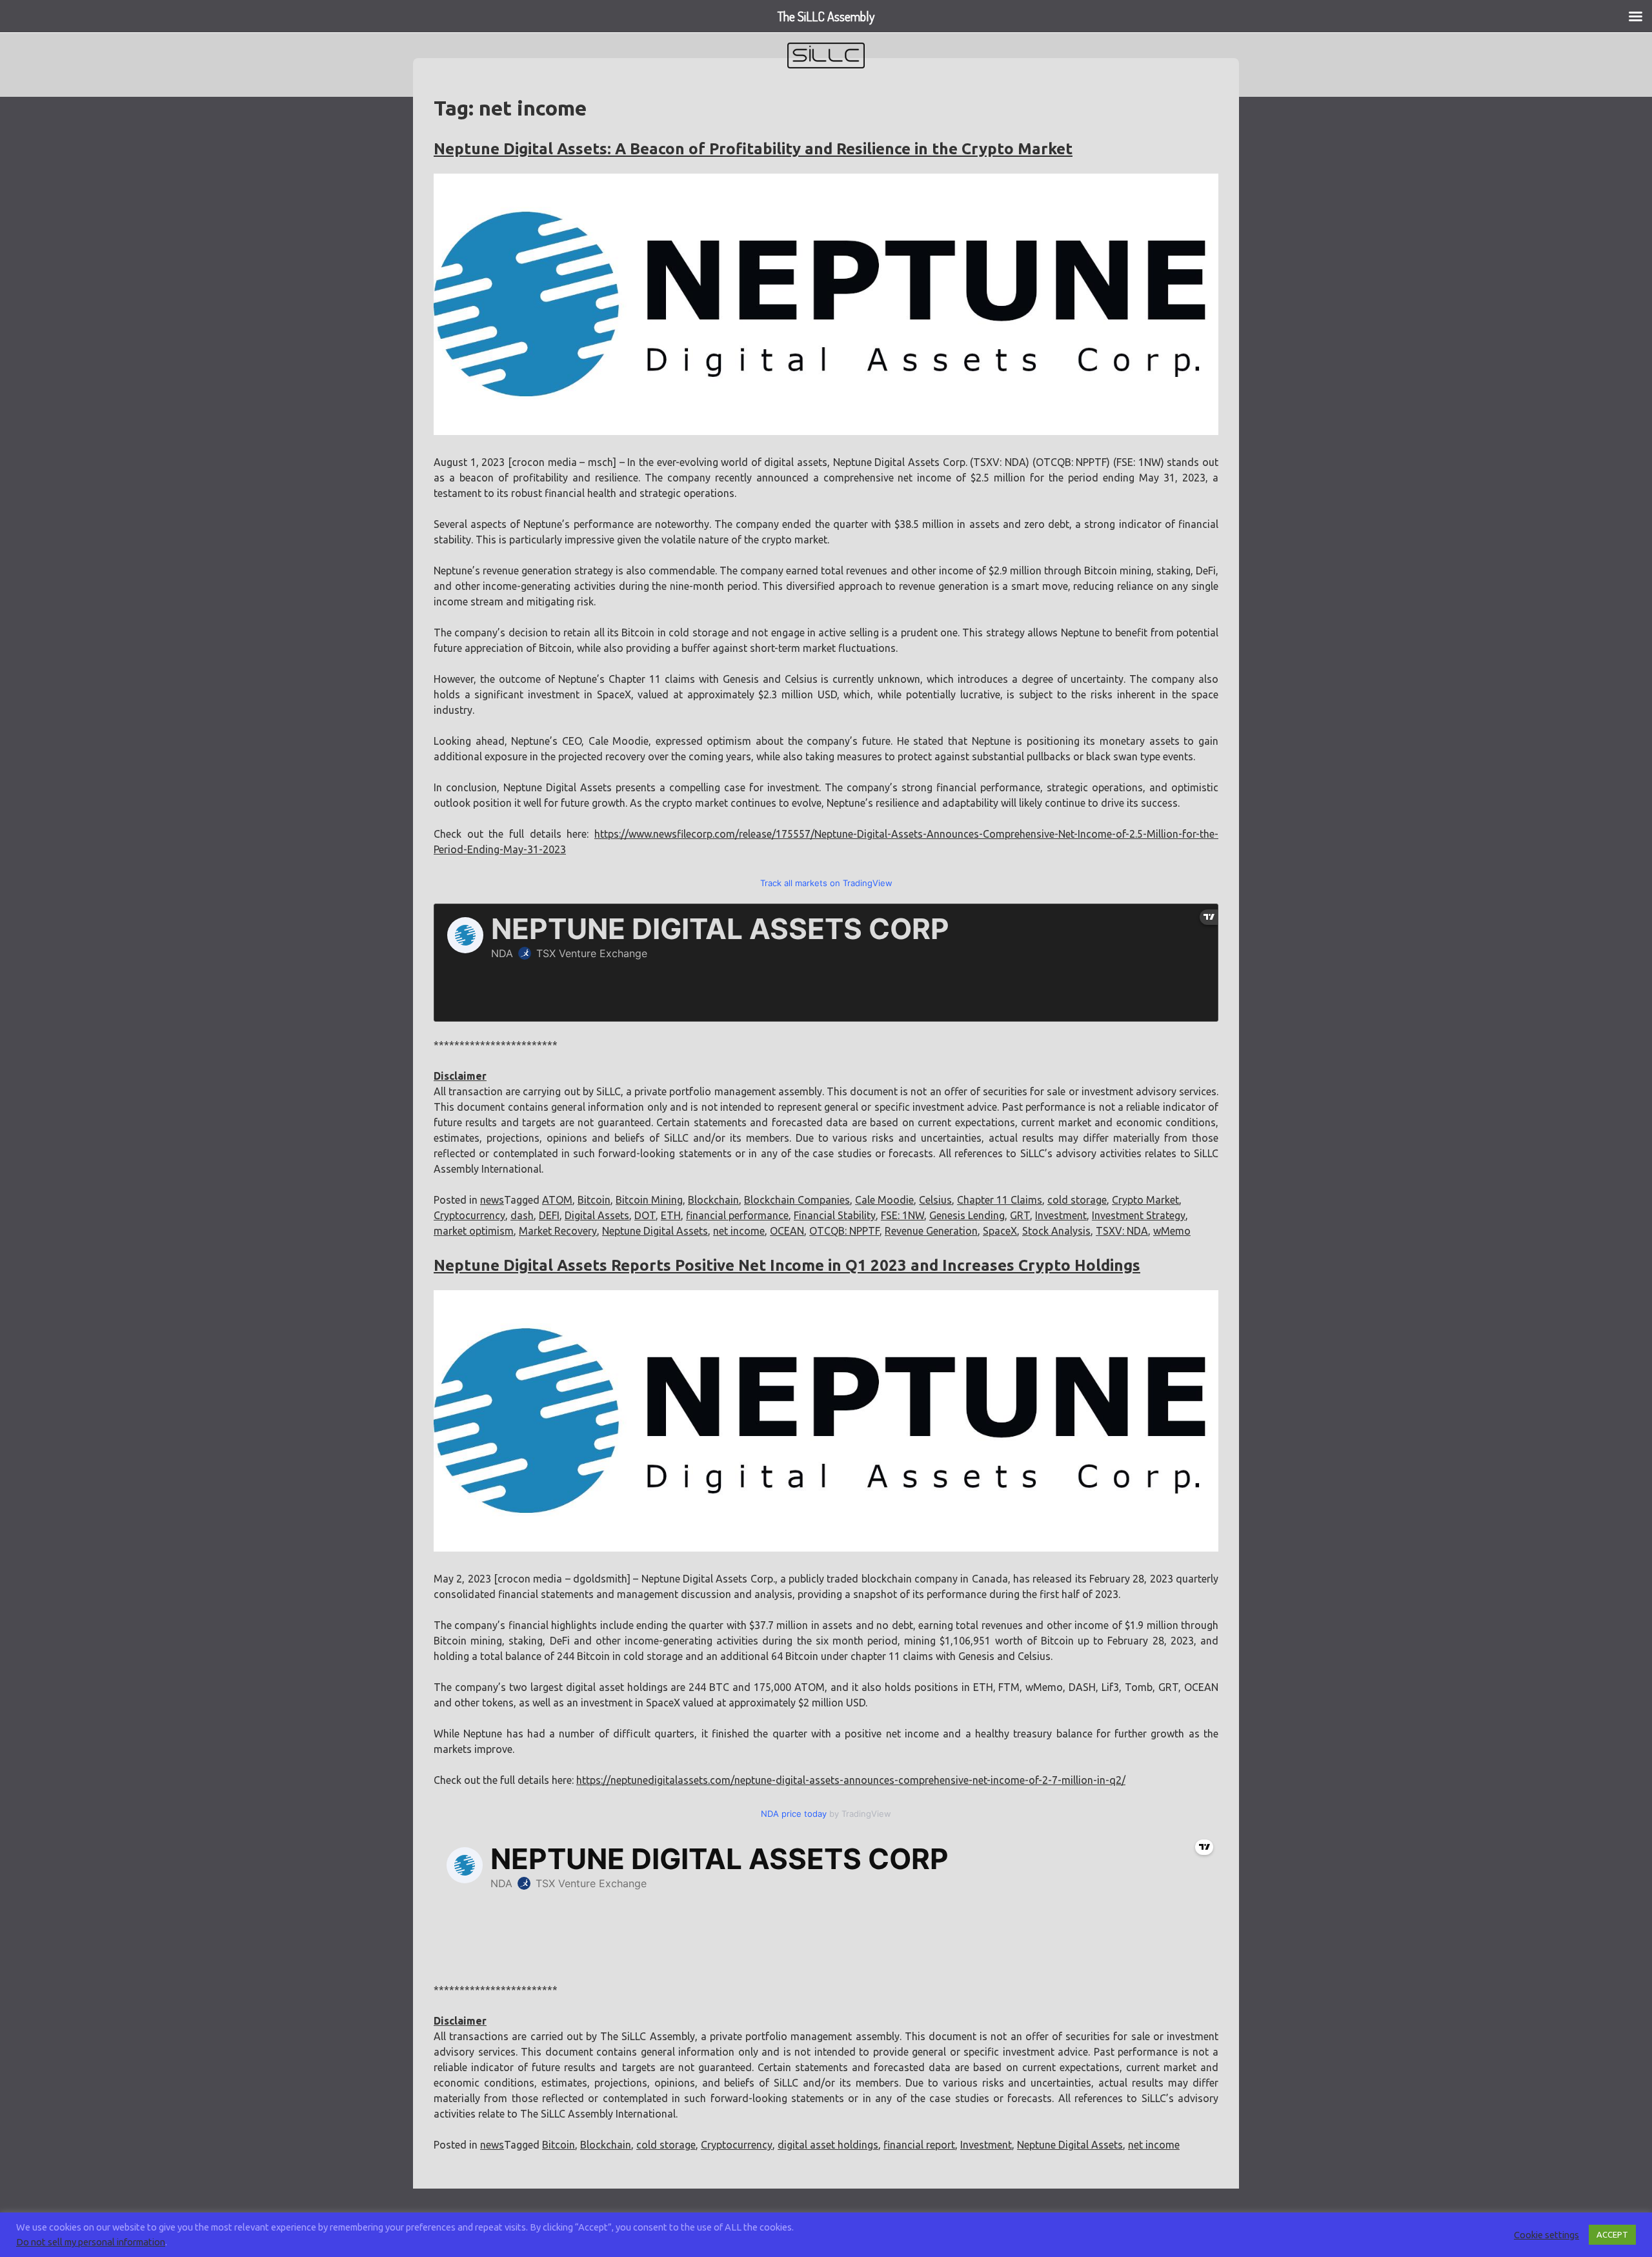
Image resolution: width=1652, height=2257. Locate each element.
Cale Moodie (884, 1200)
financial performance (737, 1215)
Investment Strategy (1139, 1215)
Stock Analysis (1056, 1231)
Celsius (935, 1200)
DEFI (549, 1215)
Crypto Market (1145, 1200)
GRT (1020, 1215)
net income (739, 1231)
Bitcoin (594, 1200)
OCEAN (787, 1231)
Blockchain (713, 1200)
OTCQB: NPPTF (844, 1231)
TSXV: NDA (1122, 1231)
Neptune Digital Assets (655, 1231)
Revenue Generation (931, 1231)
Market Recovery (558, 1231)
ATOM (557, 1200)
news (492, 1200)
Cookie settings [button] (1546, 2235)
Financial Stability (835, 1215)
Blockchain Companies (797, 1200)
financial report (919, 2145)
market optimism (474, 1231)
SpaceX (1000, 1231)
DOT (645, 1215)
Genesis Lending (967, 1215)
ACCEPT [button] (1612, 2234)
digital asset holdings (828, 2145)
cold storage (1077, 1200)
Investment (1061, 1215)
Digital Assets (597, 1215)
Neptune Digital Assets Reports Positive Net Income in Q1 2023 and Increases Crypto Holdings (787, 1265)
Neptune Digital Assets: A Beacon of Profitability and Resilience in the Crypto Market (753, 149)
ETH (671, 1215)
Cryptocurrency (469, 1215)
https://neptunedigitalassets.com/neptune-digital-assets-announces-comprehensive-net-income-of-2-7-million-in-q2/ (851, 1780)
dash (522, 1215)
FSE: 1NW (902, 1215)
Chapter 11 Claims (1000, 1200)
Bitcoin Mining (649, 1200)
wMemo (1172, 1231)
